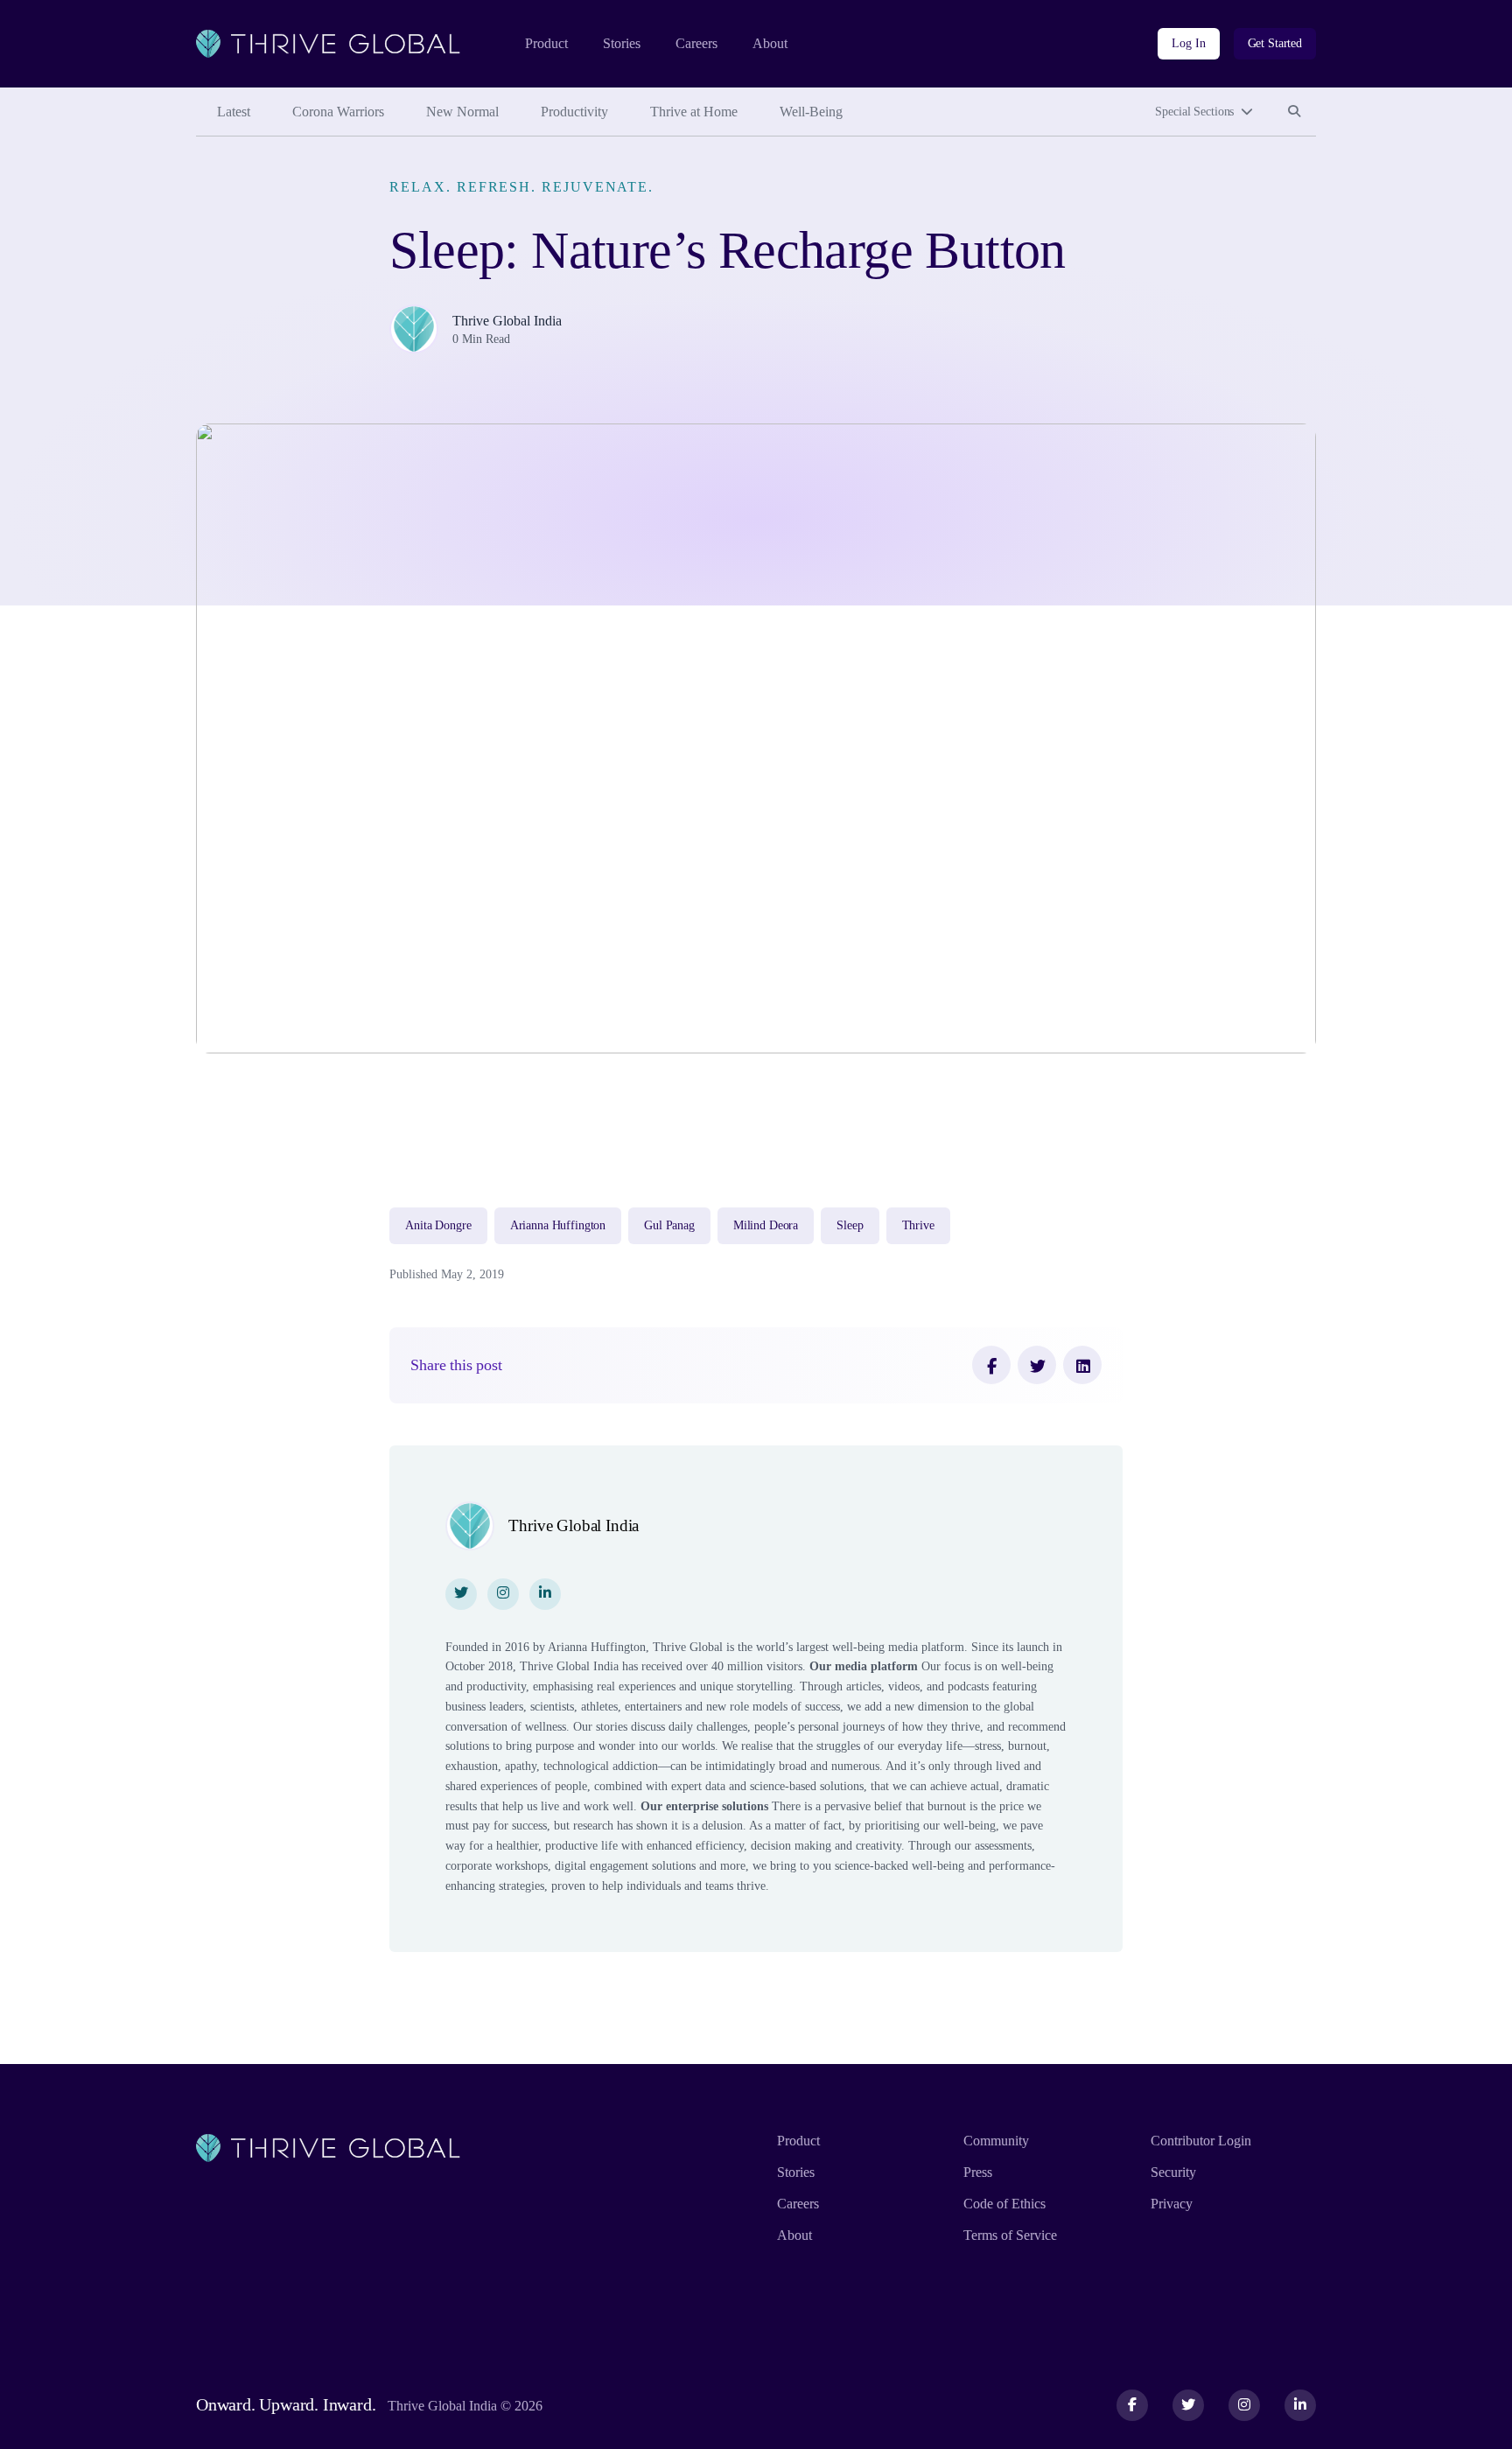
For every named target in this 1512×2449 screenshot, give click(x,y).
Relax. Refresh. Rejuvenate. (521, 187)
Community (996, 2141)
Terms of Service (1010, 2235)
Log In (1188, 43)
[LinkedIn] (1082, 1365)
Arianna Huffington (558, 1225)
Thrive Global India (507, 321)
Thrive (918, 1225)
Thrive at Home (694, 112)
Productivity (574, 112)
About (770, 43)
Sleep (850, 1225)
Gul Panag (669, 1225)
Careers (696, 43)
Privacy (1172, 2204)
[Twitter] (1037, 1365)
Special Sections (1194, 112)
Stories (622, 43)
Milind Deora (766, 1225)
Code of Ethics (1004, 2204)
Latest (234, 112)
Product (546, 43)
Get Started (1275, 43)
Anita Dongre (438, 1225)
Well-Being (811, 112)
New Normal (462, 112)
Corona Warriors (338, 112)
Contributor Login (1201, 2141)
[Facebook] (991, 1365)
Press (978, 2172)
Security (1173, 2172)
